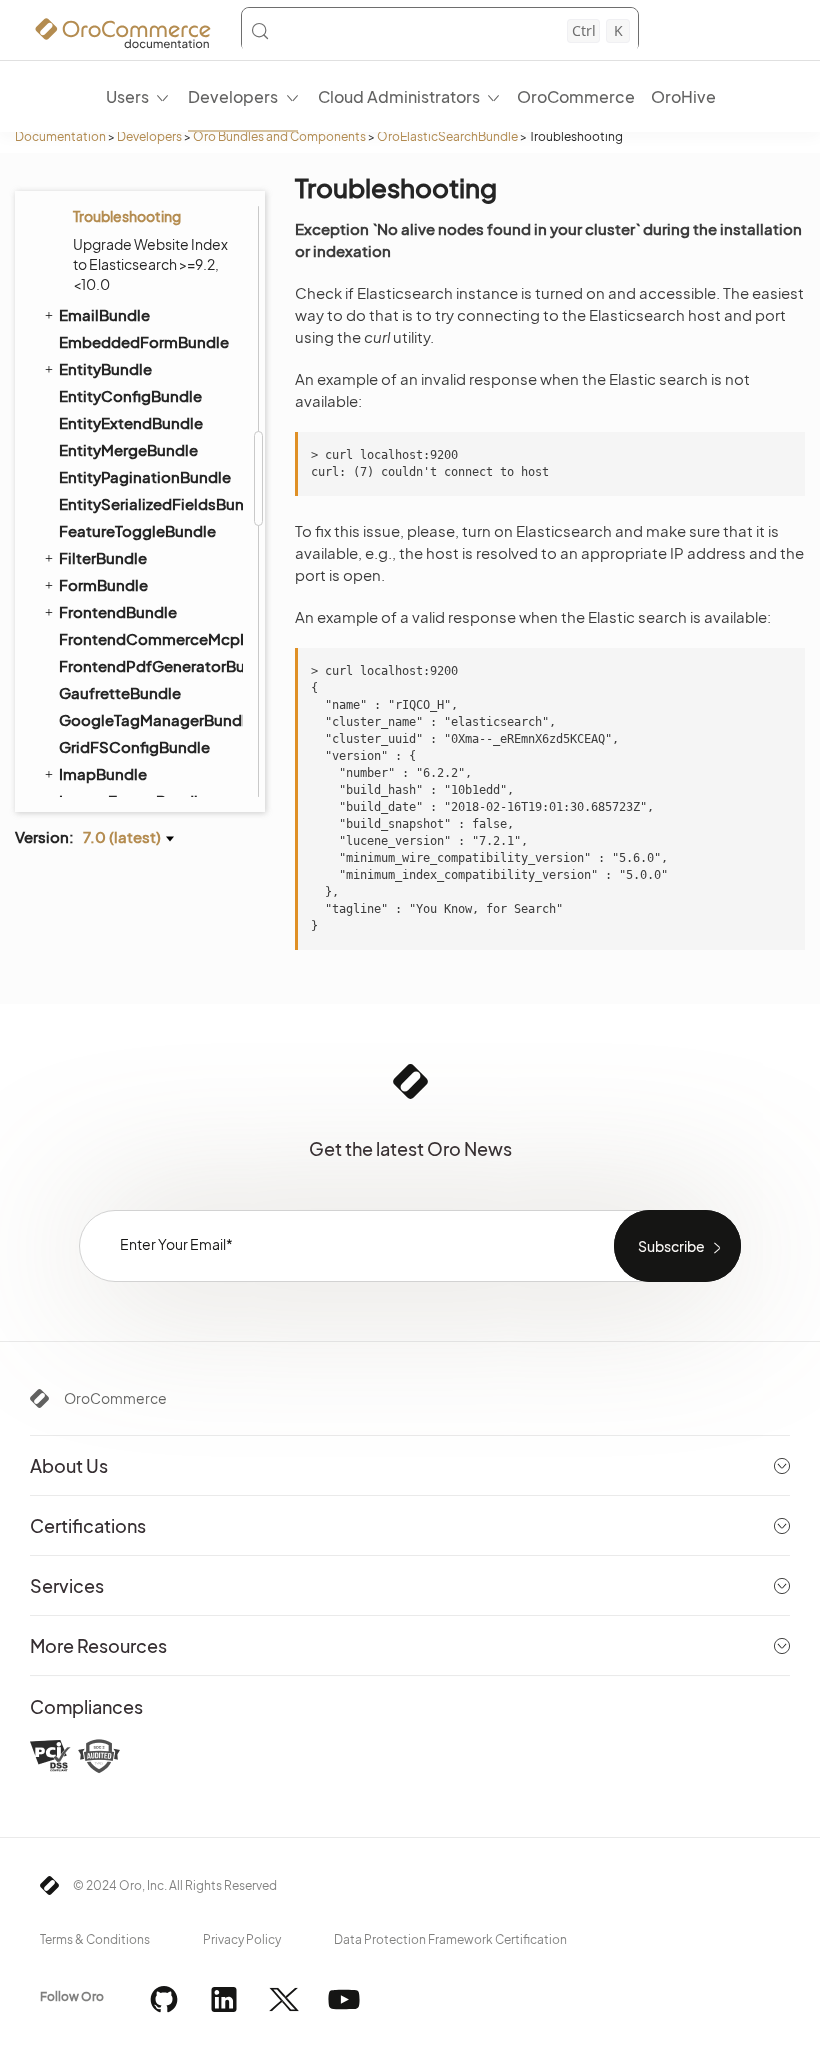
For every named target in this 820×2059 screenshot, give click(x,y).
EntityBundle (105, 368)
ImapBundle (103, 773)
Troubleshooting (127, 216)
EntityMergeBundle (128, 449)
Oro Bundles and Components (279, 136)
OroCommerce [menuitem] (576, 96)
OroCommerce (115, 1398)
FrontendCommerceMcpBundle (150, 638)
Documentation (60, 136)
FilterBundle (103, 557)
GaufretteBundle (120, 692)
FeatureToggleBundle (137, 530)
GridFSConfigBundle (134, 746)
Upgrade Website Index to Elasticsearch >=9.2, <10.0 (150, 264)
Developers (149, 136)
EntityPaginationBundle (145, 476)
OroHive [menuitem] (683, 96)
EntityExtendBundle (131, 422)
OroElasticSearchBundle (447, 136)
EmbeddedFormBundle (144, 341)
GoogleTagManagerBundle (150, 719)
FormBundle (103, 584)
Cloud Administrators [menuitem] (399, 96)
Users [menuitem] (127, 96)
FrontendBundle (118, 611)
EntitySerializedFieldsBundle (150, 503)
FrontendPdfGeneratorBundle (150, 665)
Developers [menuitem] (233, 96)
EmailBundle (104, 314)
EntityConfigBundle (130, 395)
